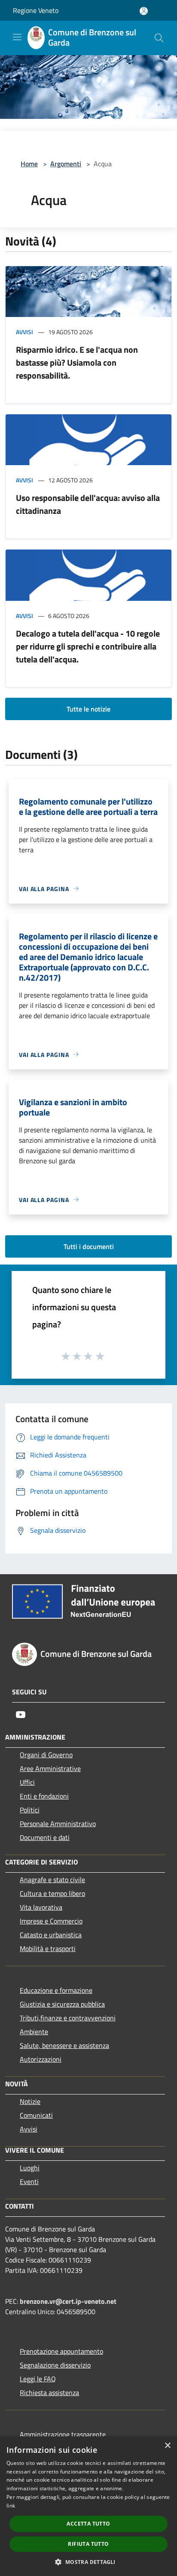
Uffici (27, 1782)
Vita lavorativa (41, 1907)
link (11, 2506)
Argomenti (66, 164)
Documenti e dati (45, 1837)
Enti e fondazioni (44, 1796)
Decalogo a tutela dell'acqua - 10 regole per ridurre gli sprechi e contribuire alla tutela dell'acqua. (88, 646)
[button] (88, 2562)
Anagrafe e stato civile (52, 1880)
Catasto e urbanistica (51, 1935)
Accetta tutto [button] (88, 2524)
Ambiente (34, 2032)
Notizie (30, 2101)
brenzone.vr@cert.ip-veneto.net (68, 2301)
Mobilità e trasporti (48, 1948)
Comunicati (36, 2115)
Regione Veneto (36, 10)
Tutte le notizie (88, 709)
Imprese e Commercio (51, 1921)
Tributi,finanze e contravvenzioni (68, 2018)
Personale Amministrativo (58, 1824)
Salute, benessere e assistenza (64, 2045)
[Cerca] (159, 38)
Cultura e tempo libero (52, 1893)
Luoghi (30, 2168)
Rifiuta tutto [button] (88, 2544)
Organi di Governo (46, 1755)
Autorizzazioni (41, 2059)
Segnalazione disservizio (55, 2365)
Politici (30, 1810)
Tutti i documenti (89, 1246)
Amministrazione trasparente (63, 2434)
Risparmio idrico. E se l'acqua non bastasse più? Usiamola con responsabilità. (77, 362)
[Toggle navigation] (17, 37)
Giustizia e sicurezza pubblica (62, 2004)
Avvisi (24, 332)
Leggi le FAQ (38, 2379)
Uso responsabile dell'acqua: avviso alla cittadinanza (88, 504)
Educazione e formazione (56, 1990)
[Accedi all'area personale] (144, 11)
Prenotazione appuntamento (61, 2351)
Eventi (29, 2181)
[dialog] (88, 2506)
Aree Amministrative (50, 1768)
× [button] (167, 2446)
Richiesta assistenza (49, 2393)
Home (29, 164)
